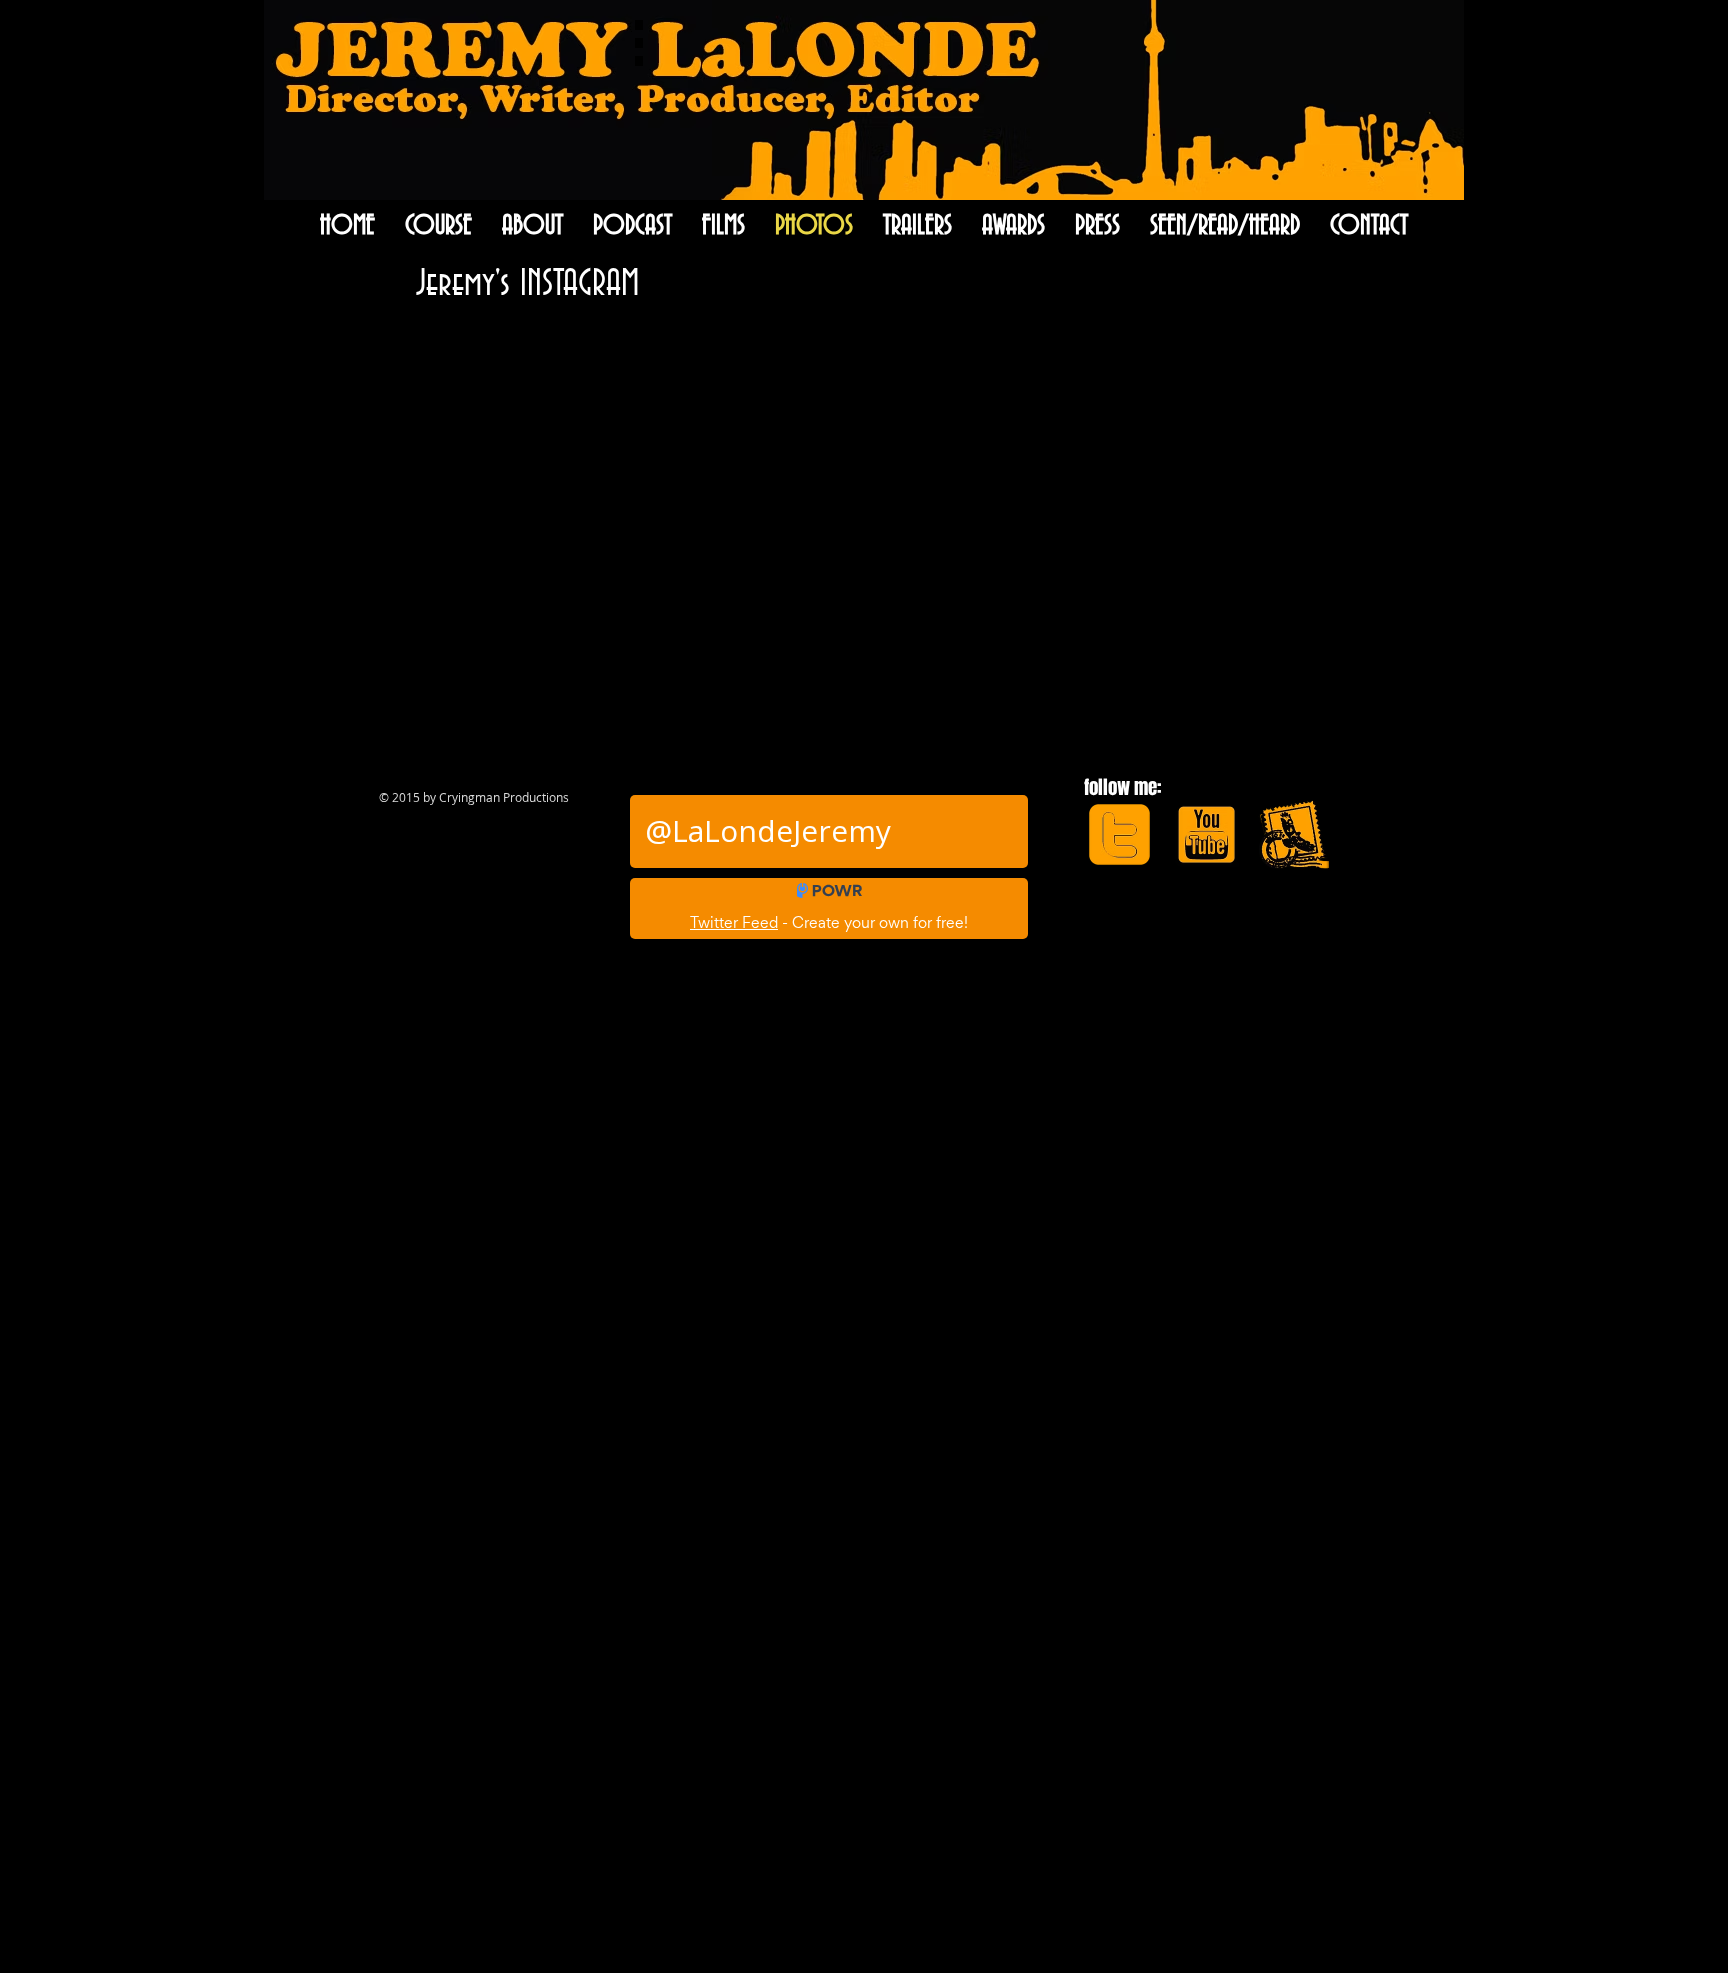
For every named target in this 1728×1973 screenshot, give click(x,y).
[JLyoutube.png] (1206, 834)
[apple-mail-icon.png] (1293, 834)
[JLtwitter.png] (1119, 834)
